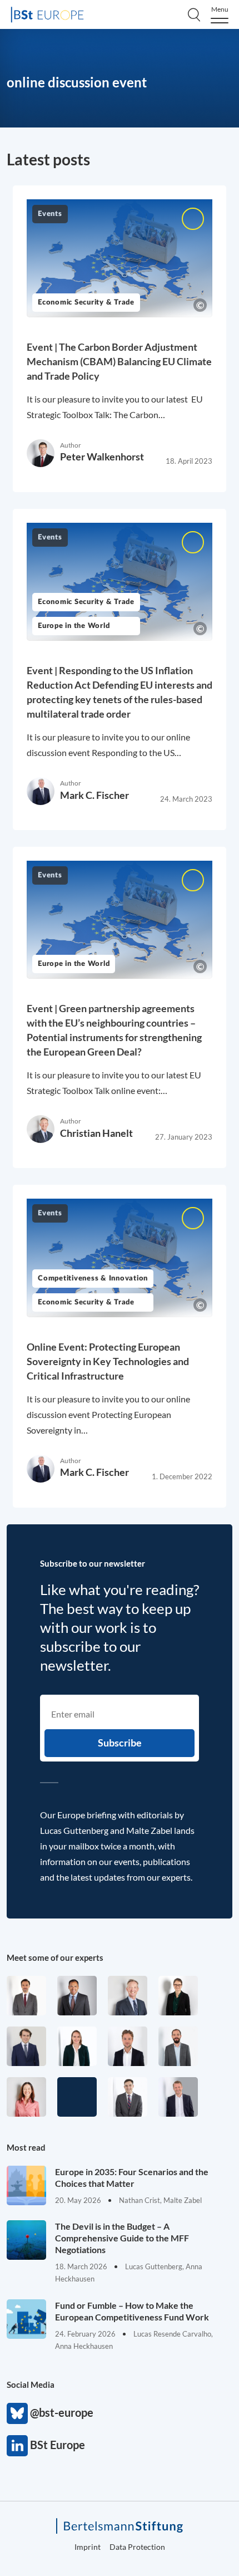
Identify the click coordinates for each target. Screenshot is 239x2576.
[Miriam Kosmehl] (26, 2097)
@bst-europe (17, 2413)
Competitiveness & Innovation (93, 1279)
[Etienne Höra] (26, 2046)
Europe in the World (74, 626)
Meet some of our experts (55, 1957)
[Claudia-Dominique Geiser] (77, 2046)
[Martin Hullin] (26, 1996)
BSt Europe (17, 2446)
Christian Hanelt (96, 1133)
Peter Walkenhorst (102, 457)
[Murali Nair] (77, 1996)
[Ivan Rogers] (77, 2097)
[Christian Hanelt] (128, 1996)
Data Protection (137, 2547)
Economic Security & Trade (86, 303)
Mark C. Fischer (94, 795)
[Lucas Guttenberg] (178, 2046)
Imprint (88, 2547)
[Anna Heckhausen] (178, 1996)
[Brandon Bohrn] (128, 2097)
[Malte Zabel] (178, 2097)
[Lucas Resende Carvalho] (128, 2046)
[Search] (194, 14)
